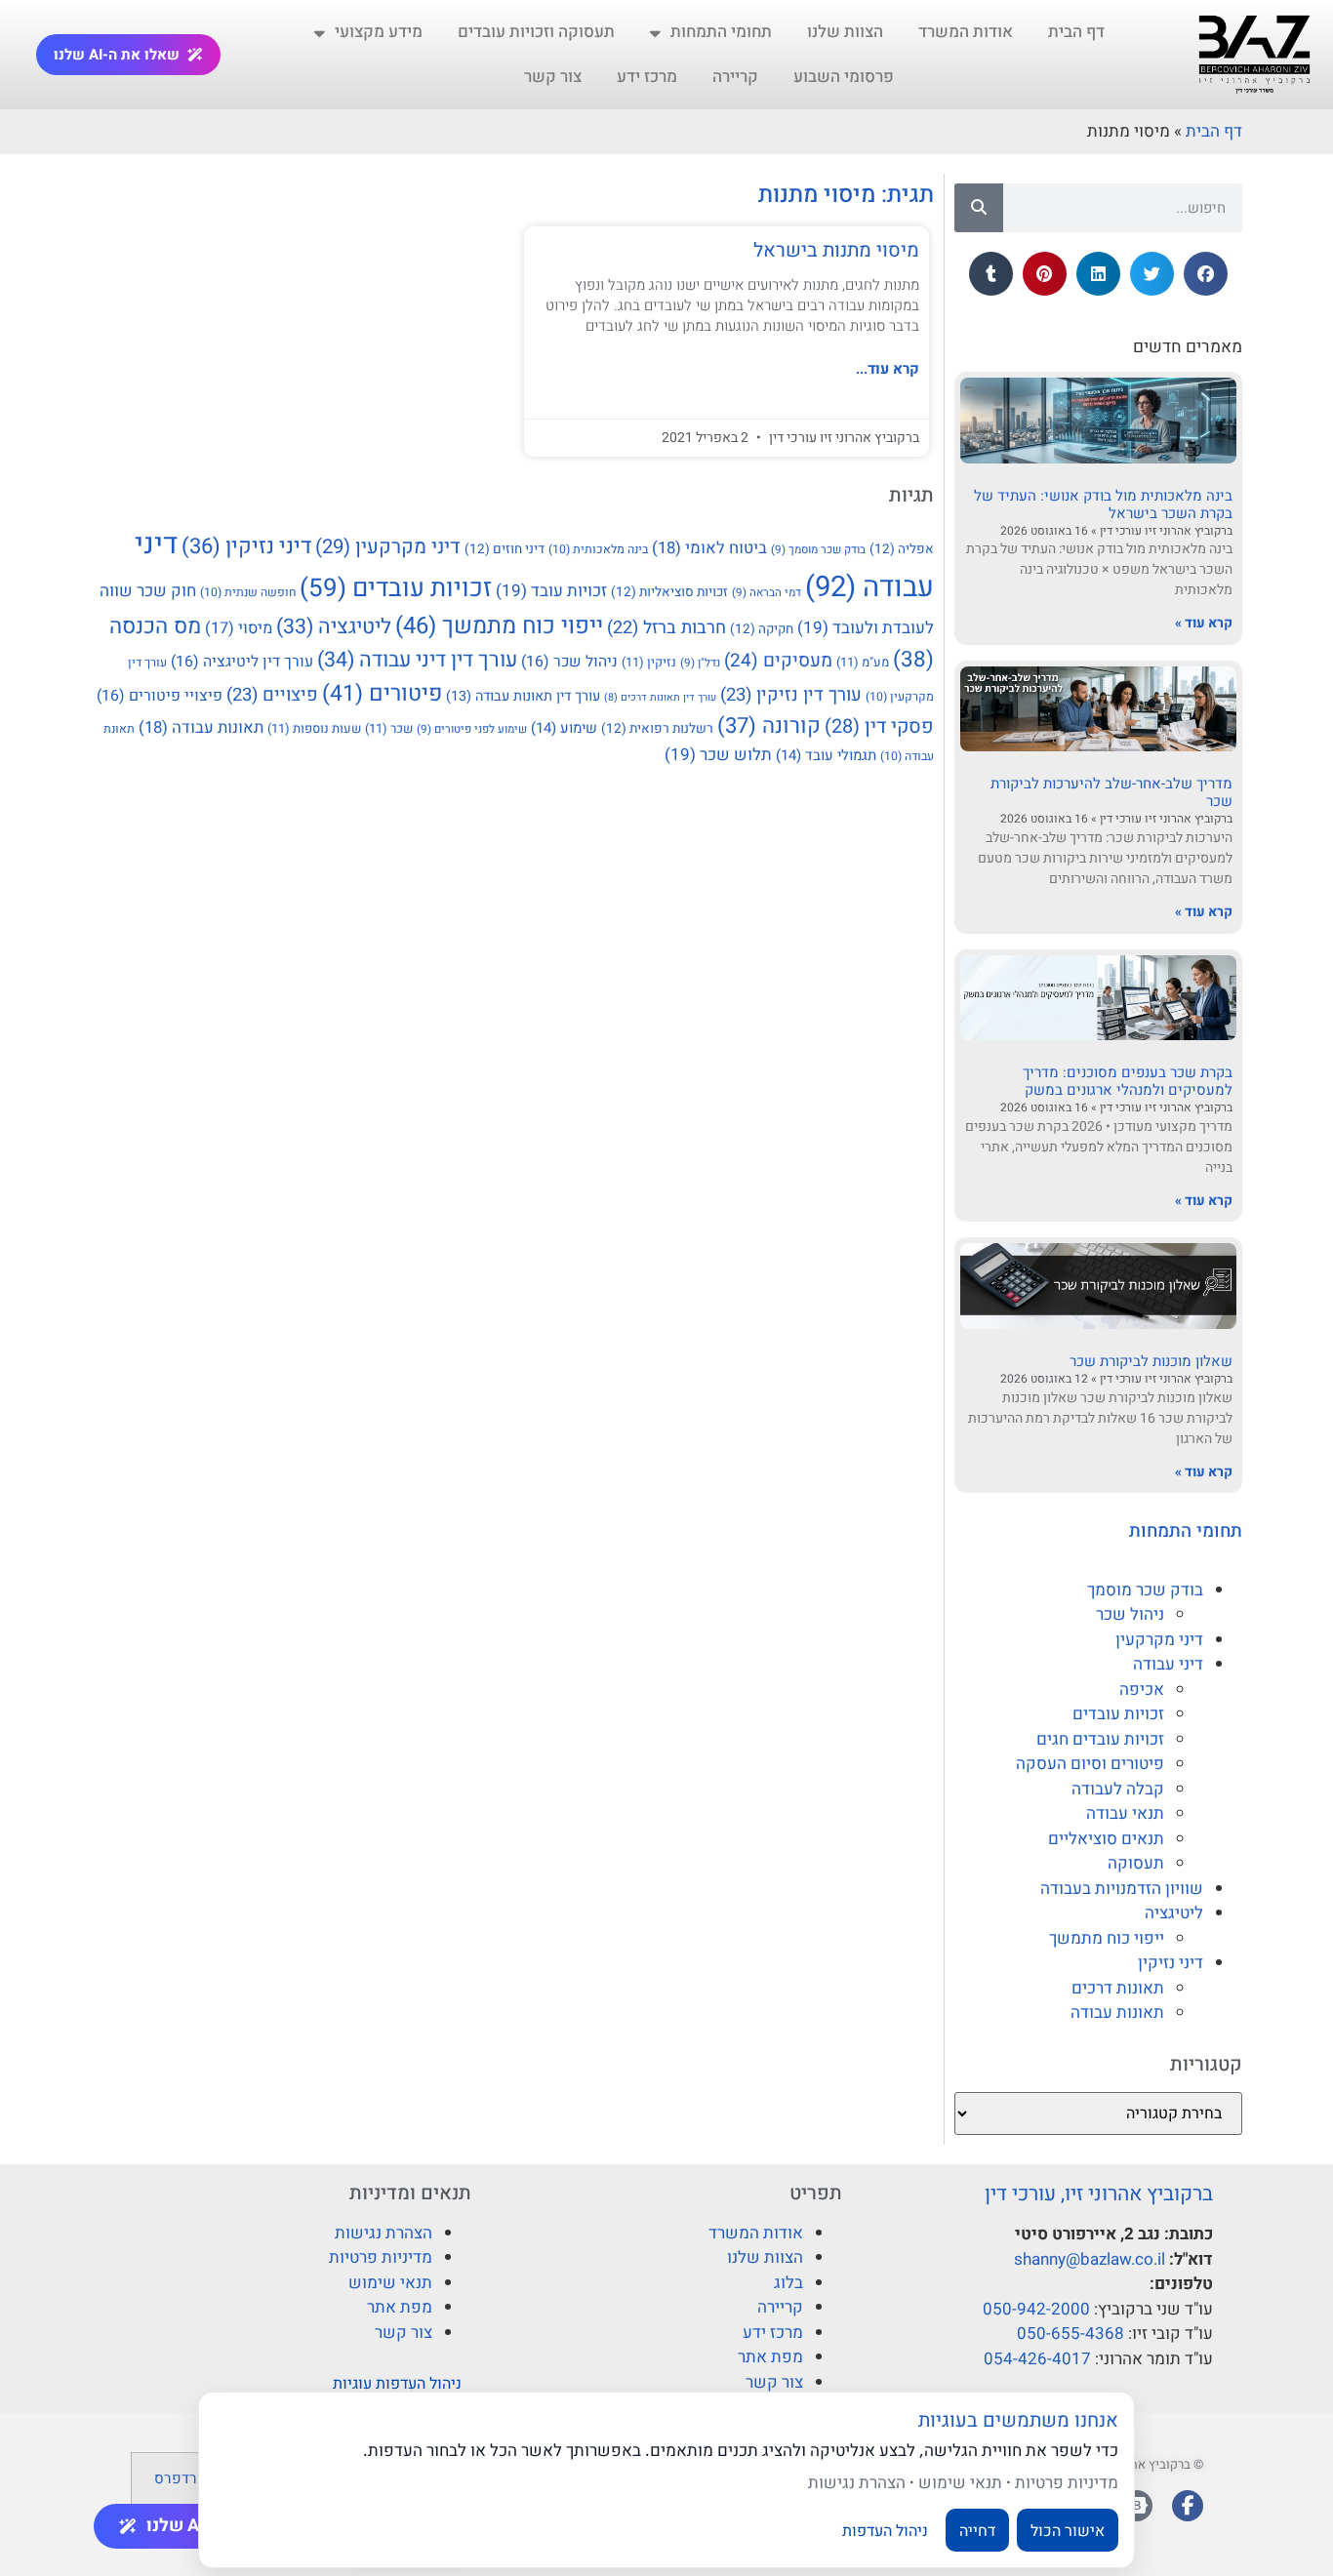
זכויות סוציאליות (669, 592)
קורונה (769, 726)
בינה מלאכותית (598, 549)
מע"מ (863, 662)
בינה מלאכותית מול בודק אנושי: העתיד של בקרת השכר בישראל (1103, 504)
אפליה (902, 549)
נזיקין (649, 662)
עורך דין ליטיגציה (242, 662)
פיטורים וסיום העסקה (1090, 1764)
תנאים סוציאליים (1106, 1839)
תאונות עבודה (1117, 2012)
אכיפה (1142, 1690)
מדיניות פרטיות (381, 2257)
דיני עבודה (1168, 1664)
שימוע (564, 728)
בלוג (788, 2283)
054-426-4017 (1037, 2359)
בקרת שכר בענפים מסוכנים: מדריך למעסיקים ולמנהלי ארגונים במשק (1128, 1081)
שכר (389, 728)
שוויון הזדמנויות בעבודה (1122, 1889)
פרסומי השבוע (844, 77)
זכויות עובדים (1118, 1714)
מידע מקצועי (379, 32)
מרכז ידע (647, 77)
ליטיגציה (1174, 1913)
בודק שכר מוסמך (1145, 1590)
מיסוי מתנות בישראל (836, 250)
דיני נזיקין (1171, 1963)
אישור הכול (1068, 2530)
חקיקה (762, 629)
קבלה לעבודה (1118, 1789)
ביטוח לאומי (709, 548)
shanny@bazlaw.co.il (1090, 2259)
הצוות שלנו (845, 32)
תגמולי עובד (826, 755)
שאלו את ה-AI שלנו (117, 55)
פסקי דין (879, 726)
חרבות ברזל (666, 628)
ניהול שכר (1130, 1614)
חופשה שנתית (248, 592)
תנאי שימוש (390, 2283)
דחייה (977, 2530)
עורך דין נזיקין (791, 695)
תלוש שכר (718, 755)
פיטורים (382, 694)
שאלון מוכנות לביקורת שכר (1151, 1361)
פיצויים (272, 695)
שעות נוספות (314, 728)
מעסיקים (778, 661)
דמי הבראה (767, 593)
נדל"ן (700, 663)
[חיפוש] (979, 208)
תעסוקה (1136, 1863)
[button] (1206, 274)
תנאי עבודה (1125, 1813)
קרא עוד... (888, 369)
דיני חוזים (505, 549)
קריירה (735, 77)
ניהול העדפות (885, 2530)
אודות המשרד (966, 32)
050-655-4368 (1070, 2334)
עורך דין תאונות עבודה (523, 696)
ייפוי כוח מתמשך (1107, 1938)
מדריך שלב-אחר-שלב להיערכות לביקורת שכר (1111, 792)
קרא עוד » (1204, 623)
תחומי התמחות (721, 32)
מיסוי (239, 628)
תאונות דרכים (1118, 1988)
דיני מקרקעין (1159, 1640)
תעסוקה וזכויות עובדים (536, 32)
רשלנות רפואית (657, 729)
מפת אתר (770, 2357)
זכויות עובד (551, 591)
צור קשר (553, 77)
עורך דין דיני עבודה (417, 660)
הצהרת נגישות (384, 2233)
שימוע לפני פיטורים (472, 729)
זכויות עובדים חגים (1100, 1739)
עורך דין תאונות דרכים (660, 697)
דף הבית (1076, 32)
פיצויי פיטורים (160, 696)
